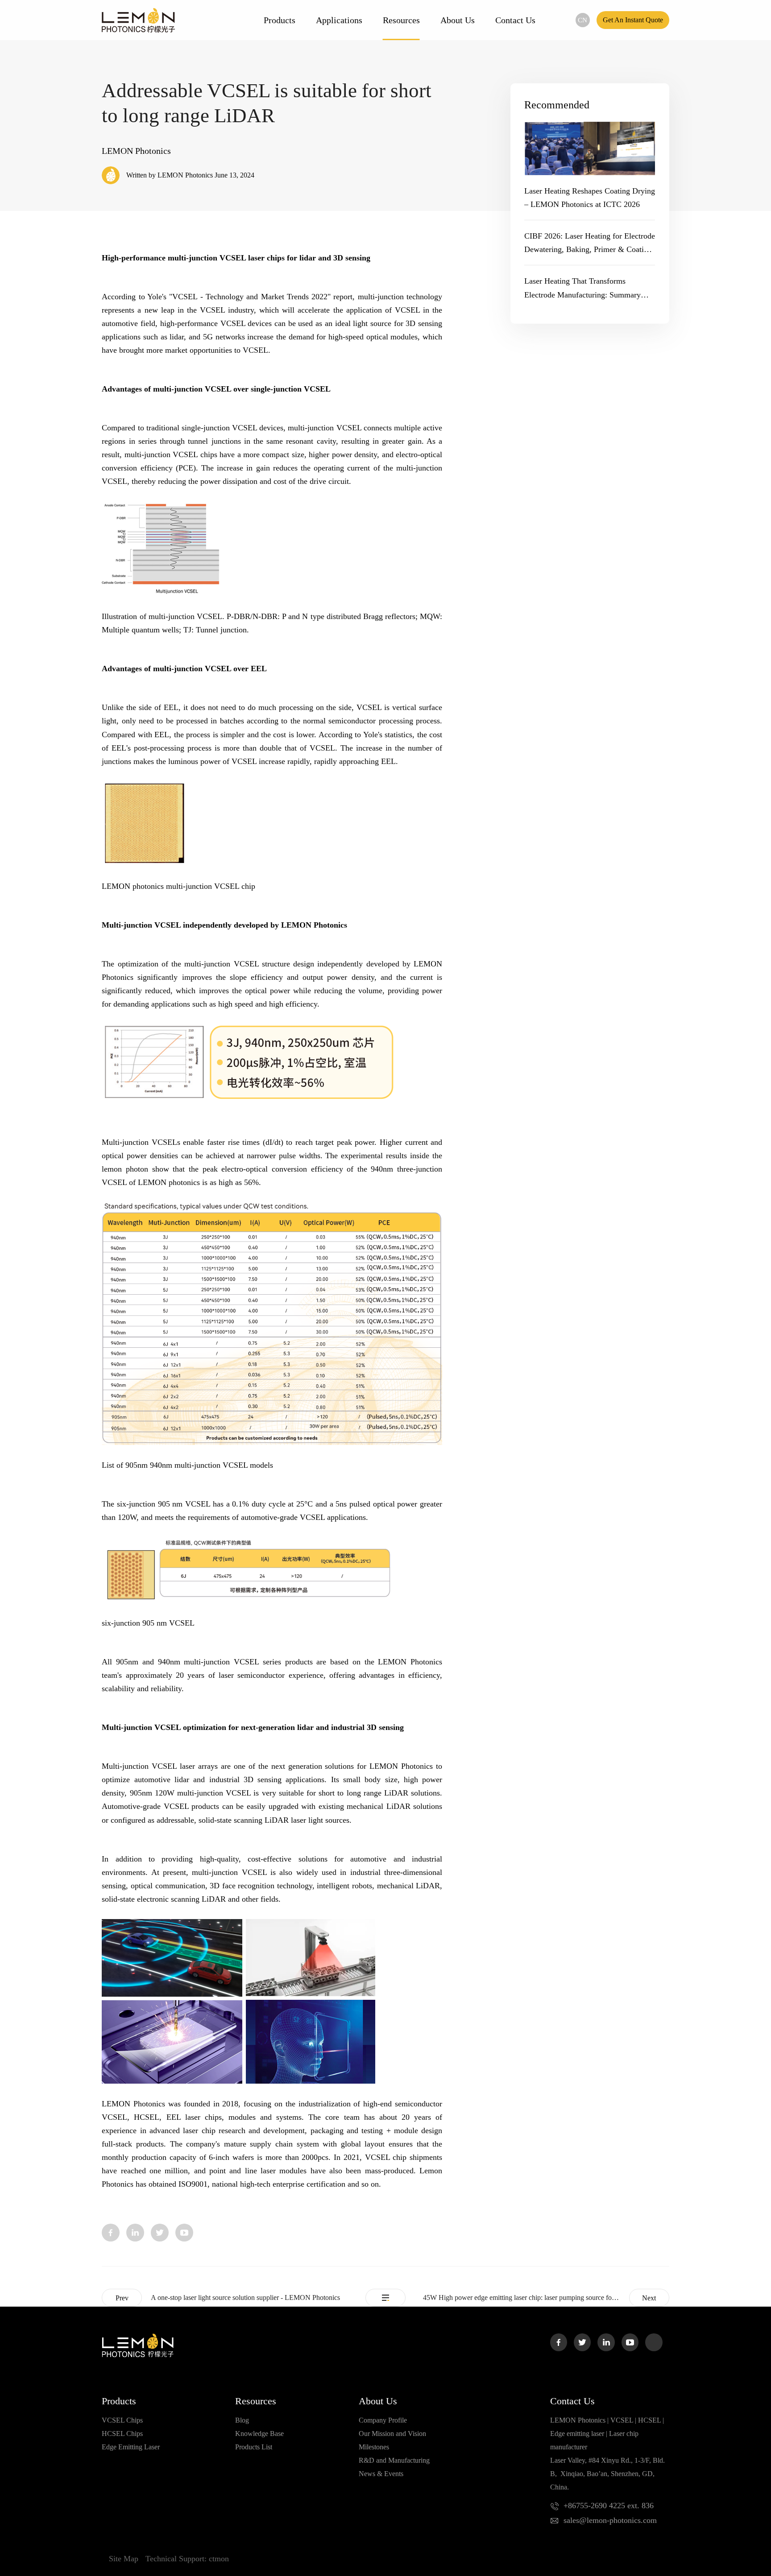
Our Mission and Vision (392, 2434)
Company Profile (383, 2420)
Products (280, 20)
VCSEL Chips (122, 2420)
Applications (339, 20)
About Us (458, 20)
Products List (254, 2447)
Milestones (374, 2447)
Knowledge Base (259, 2434)
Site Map (124, 2559)
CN (582, 20)
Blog (242, 2420)
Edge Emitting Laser (131, 2447)
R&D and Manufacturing (394, 2460)
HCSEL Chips (122, 2434)
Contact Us (515, 20)
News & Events (381, 2474)
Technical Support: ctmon (187, 2559)
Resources (401, 20)
